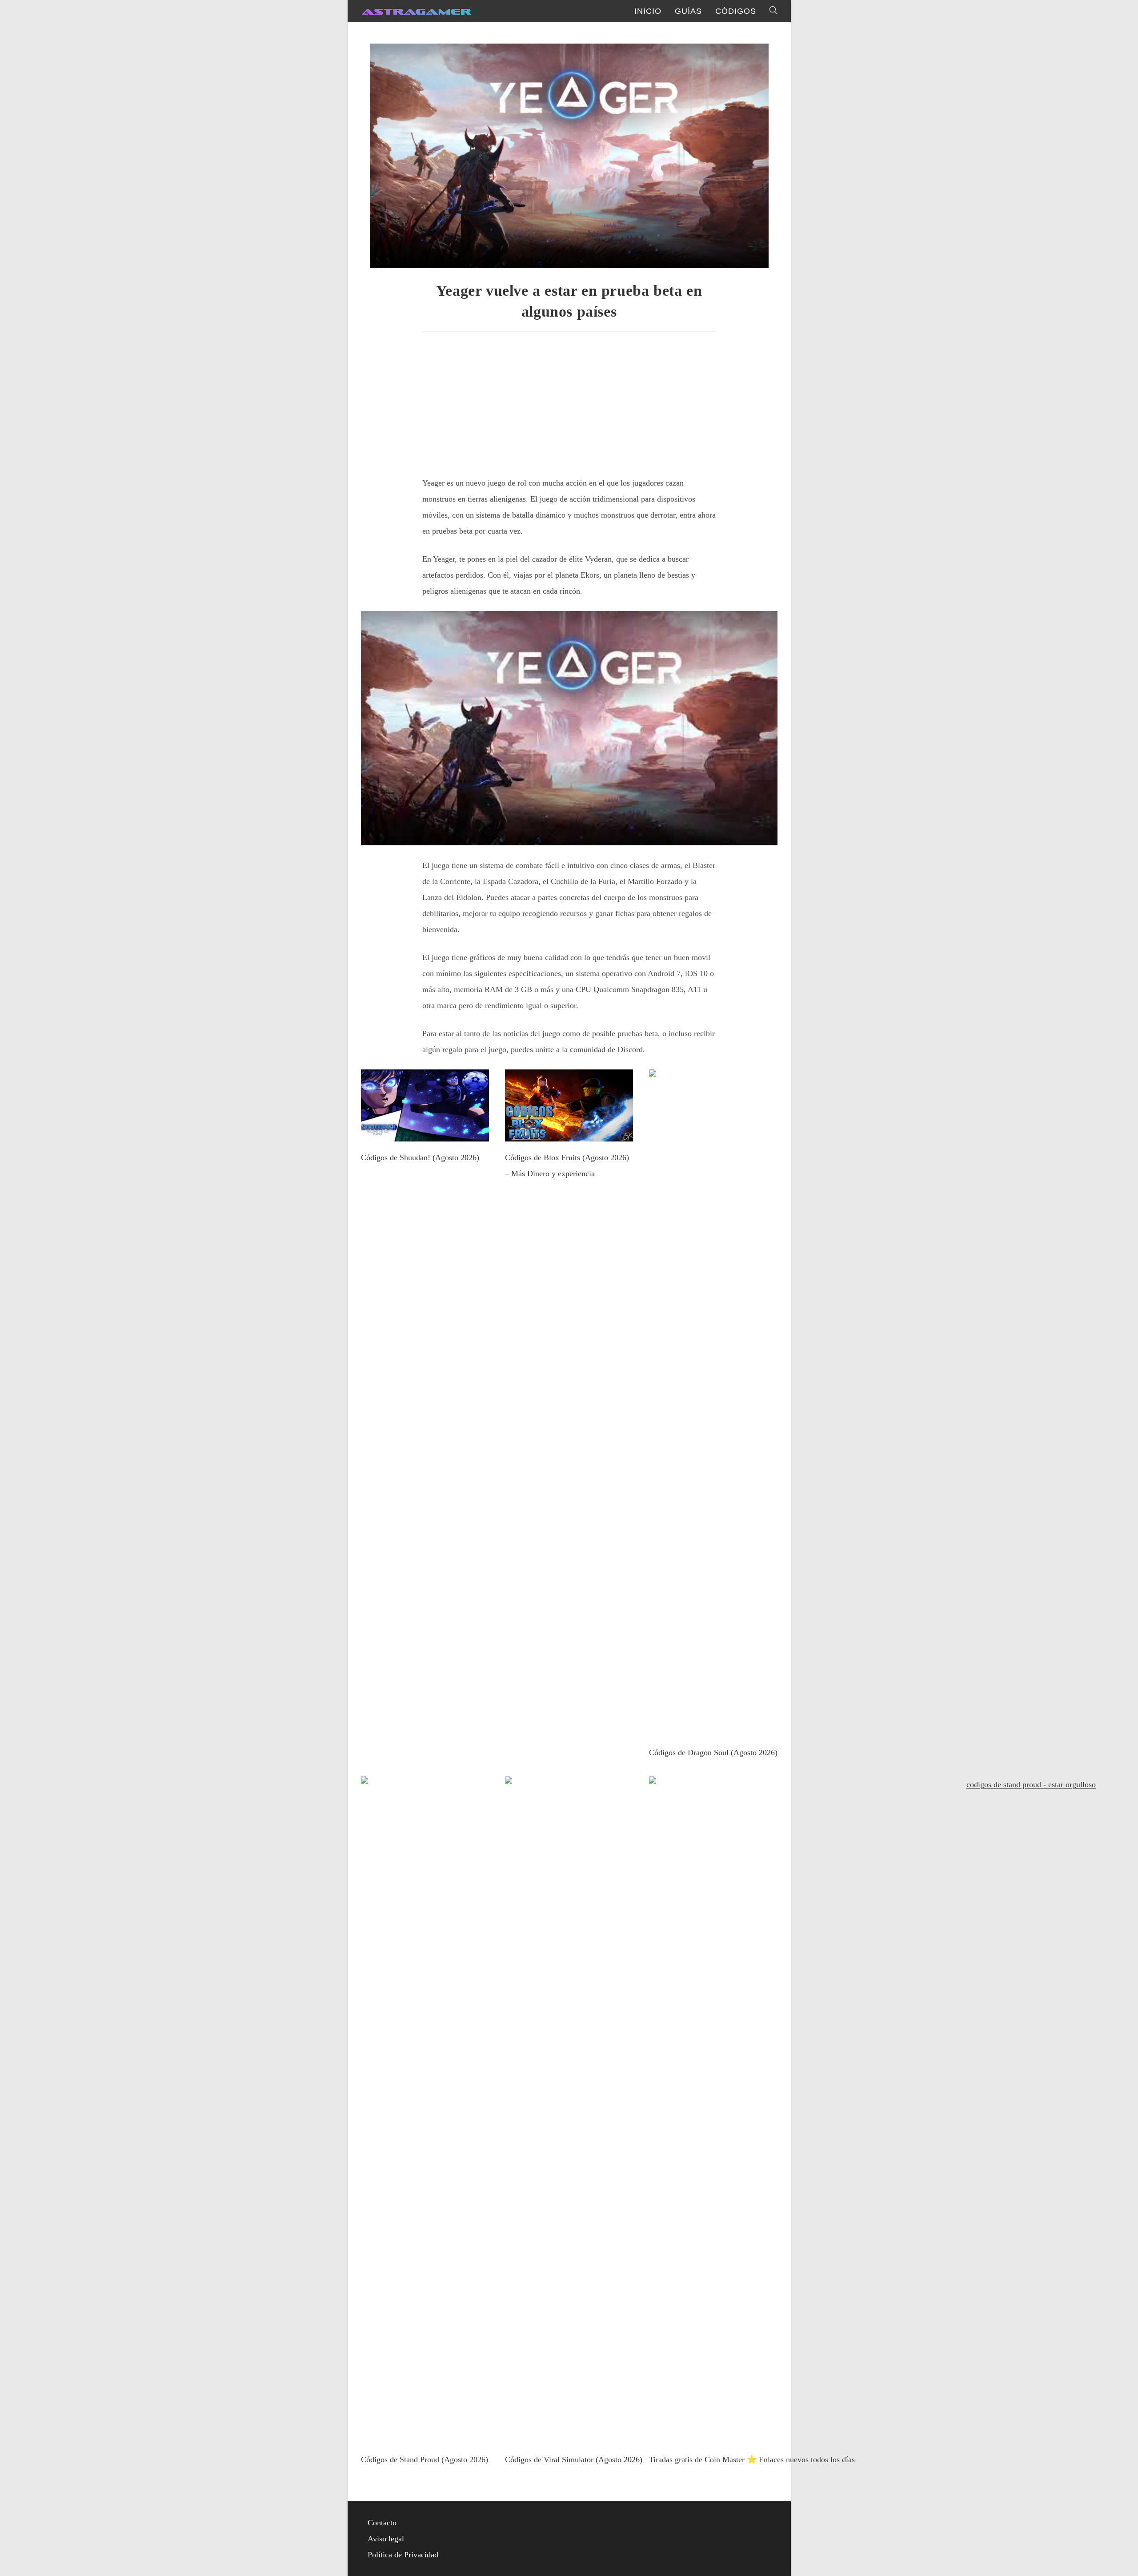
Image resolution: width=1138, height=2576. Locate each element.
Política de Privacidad (403, 2555)
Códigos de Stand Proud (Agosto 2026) (425, 2459)
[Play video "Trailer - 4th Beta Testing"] (569, 728)
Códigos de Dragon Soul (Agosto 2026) (713, 1752)
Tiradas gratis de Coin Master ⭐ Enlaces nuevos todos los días (752, 2459)
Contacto (382, 2523)
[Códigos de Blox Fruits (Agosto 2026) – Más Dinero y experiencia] (569, 1133)
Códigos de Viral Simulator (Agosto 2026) (574, 2459)
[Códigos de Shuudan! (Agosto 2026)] (425, 1133)
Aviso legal (386, 2539)
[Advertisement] (569, 401)
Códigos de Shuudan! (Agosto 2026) (420, 1157)
